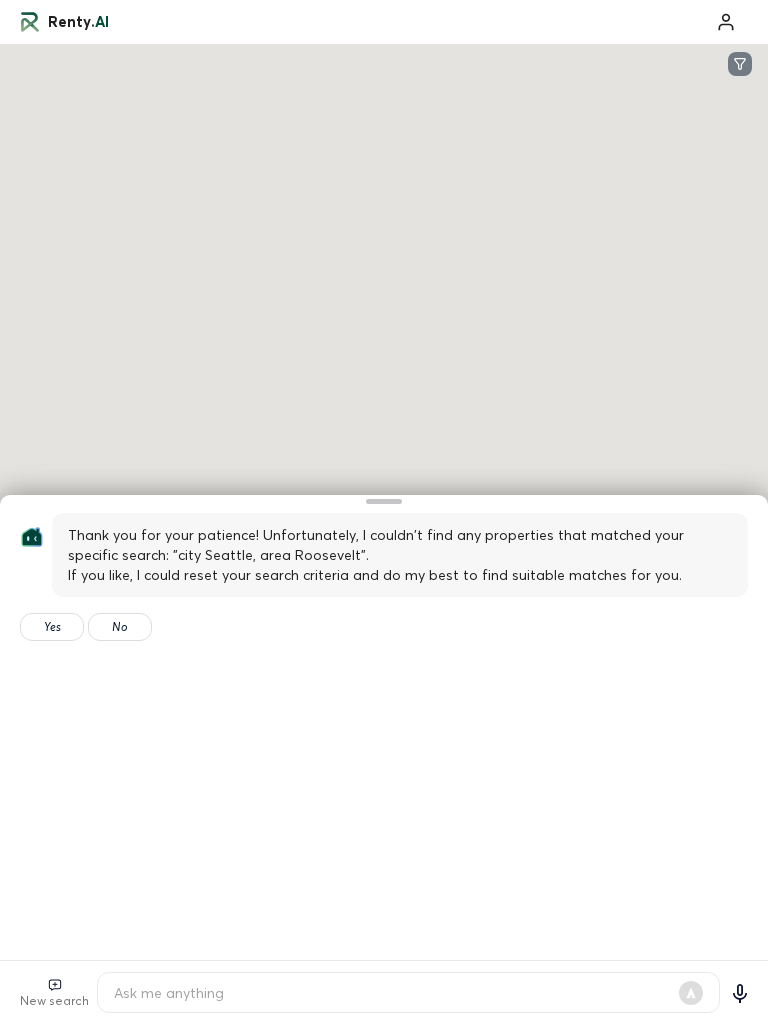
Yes (52, 626)
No (120, 626)
